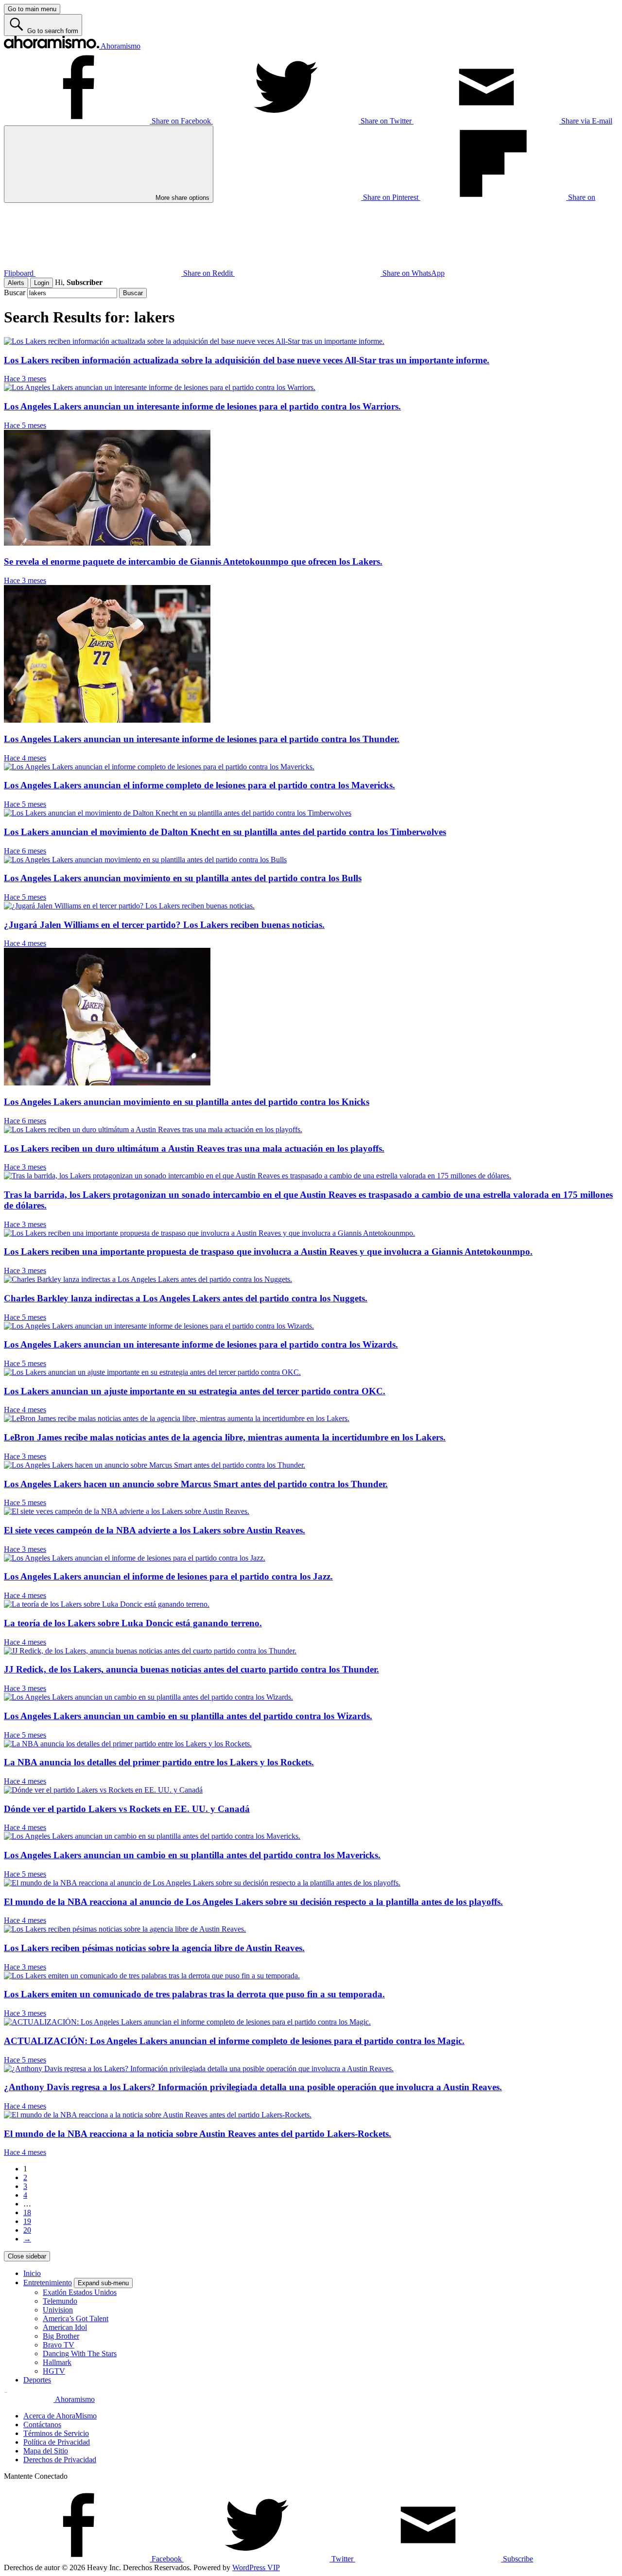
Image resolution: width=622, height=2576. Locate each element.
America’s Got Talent (76, 2318)
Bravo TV (59, 2345)
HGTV (54, 2371)
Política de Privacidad (57, 2442)
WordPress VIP (256, 2567)
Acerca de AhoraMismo (60, 2416)
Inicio (32, 2273)
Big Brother (61, 2336)
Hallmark (57, 2362)
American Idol (65, 2327)
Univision (58, 2310)
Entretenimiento (48, 2283)
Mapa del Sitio (46, 2451)
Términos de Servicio (56, 2433)
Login (42, 283)
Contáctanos (42, 2425)
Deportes (37, 2380)
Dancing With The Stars (80, 2354)
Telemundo (60, 2301)
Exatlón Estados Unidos (80, 2292)
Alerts (16, 283)
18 (27, 2212)
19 (27, 2221)
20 (27, 2230)
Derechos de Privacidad (60, 2460)
